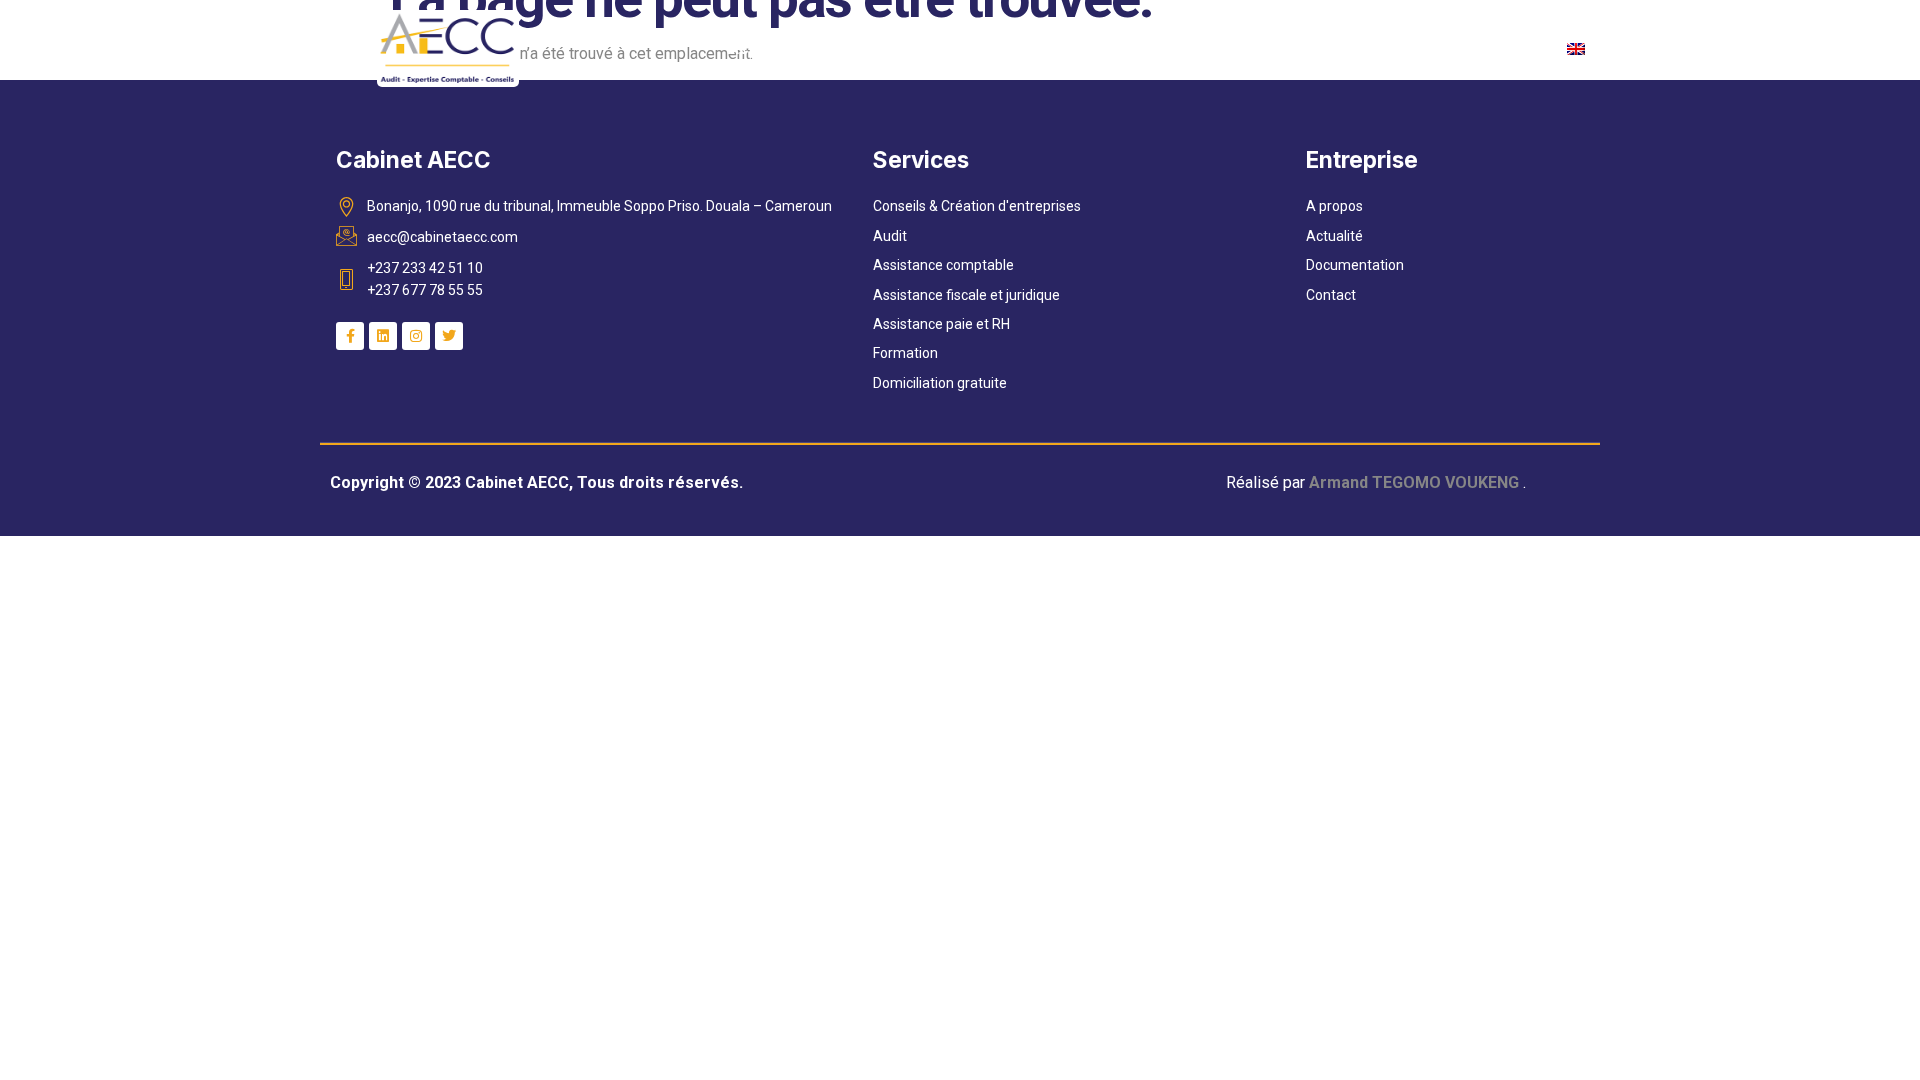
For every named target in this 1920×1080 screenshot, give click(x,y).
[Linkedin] (383, 336)
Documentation (1201, 48)
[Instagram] (416, 336)
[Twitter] (449, 336)
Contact (1494, 48)
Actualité (1069, 48)
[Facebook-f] (350, 336)
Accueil (757, 48)
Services (963, 48)
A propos (857, 48)
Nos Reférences (1362, 48)
